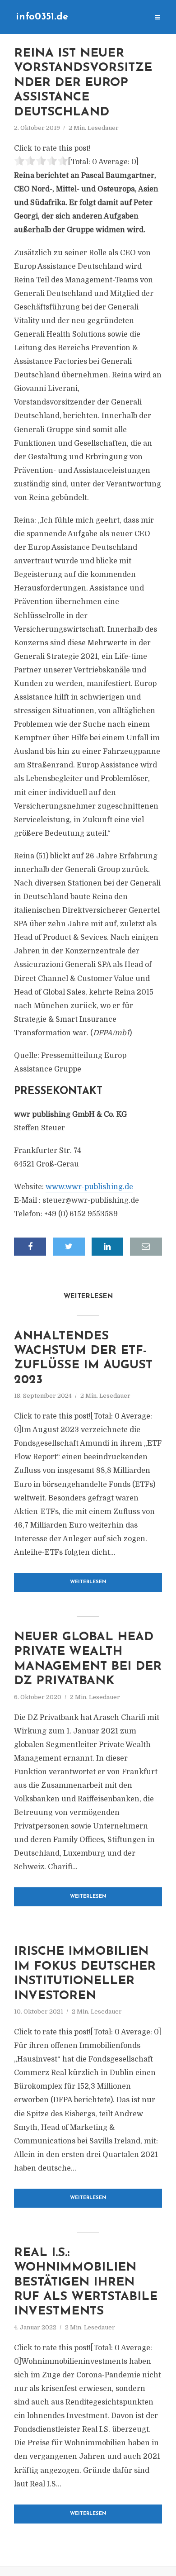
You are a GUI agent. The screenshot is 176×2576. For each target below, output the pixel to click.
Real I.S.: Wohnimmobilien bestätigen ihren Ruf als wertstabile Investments (86, 2283)
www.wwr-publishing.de (89, 1187)
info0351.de (42, 17)
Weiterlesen (88, 1582)
